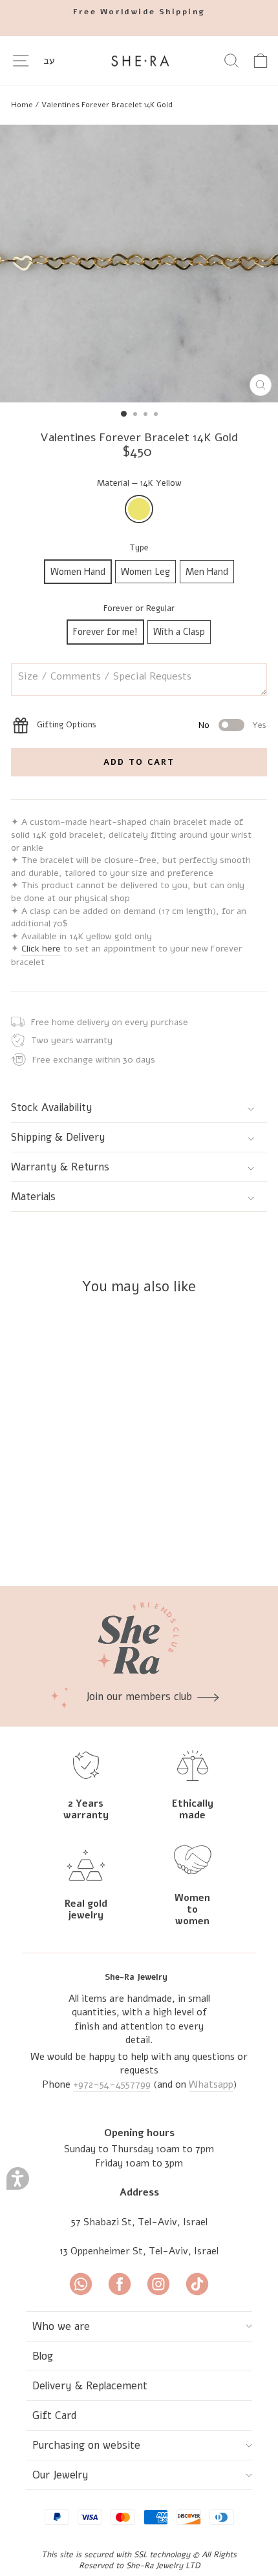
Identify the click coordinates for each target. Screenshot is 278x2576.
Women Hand (78, 572)
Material (139, 483)
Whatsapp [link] (211, 2084)
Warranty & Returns (60, 1167)
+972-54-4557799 (112, 2084)
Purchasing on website (86, 2445)
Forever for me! (105, 632)
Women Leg (145, 572)
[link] (139, 12)
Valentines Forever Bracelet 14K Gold (107, 105)
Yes (259, 725)
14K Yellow (139, 509)
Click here (41, 949)
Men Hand (207, 572)
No (204, 725)
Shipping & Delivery (58, 1137)
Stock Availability (52, 1107)
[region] (139, 105)
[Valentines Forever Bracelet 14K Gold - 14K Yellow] (97, 1542)
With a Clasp (179, 632)
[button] (18, 2178)
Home (22, 105)
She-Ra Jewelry (136, 1977)
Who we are (61, 2326)
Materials (33, 1197)
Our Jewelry (60, 2475)
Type (139, 548)
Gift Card (55, 2415)
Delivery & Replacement (90, 2386)
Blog (43, 2356)
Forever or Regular (139, 608)
